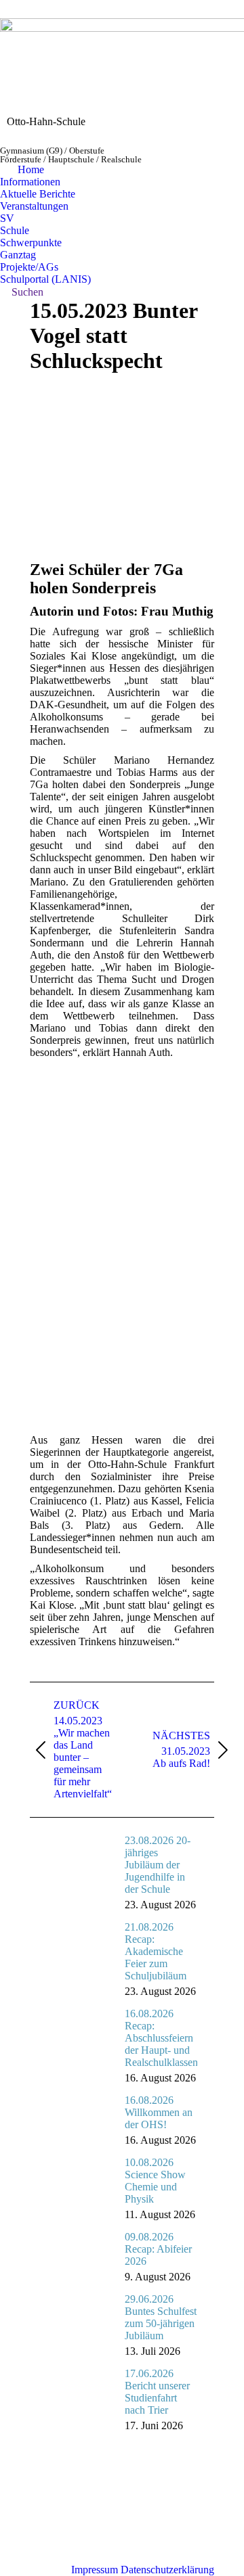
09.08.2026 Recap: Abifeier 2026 (158, 2249)
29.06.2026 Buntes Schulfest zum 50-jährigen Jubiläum (161, 2317)
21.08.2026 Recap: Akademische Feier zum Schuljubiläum (156, 1951)
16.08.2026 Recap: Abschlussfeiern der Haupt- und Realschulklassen (161, 2038)
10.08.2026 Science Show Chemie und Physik (155, 2181)
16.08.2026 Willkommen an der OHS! (159, 2112)
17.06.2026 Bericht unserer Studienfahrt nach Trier (157, 2392)
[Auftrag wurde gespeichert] (81, 1855)
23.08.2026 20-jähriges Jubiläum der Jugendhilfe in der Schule (158, 1865)
